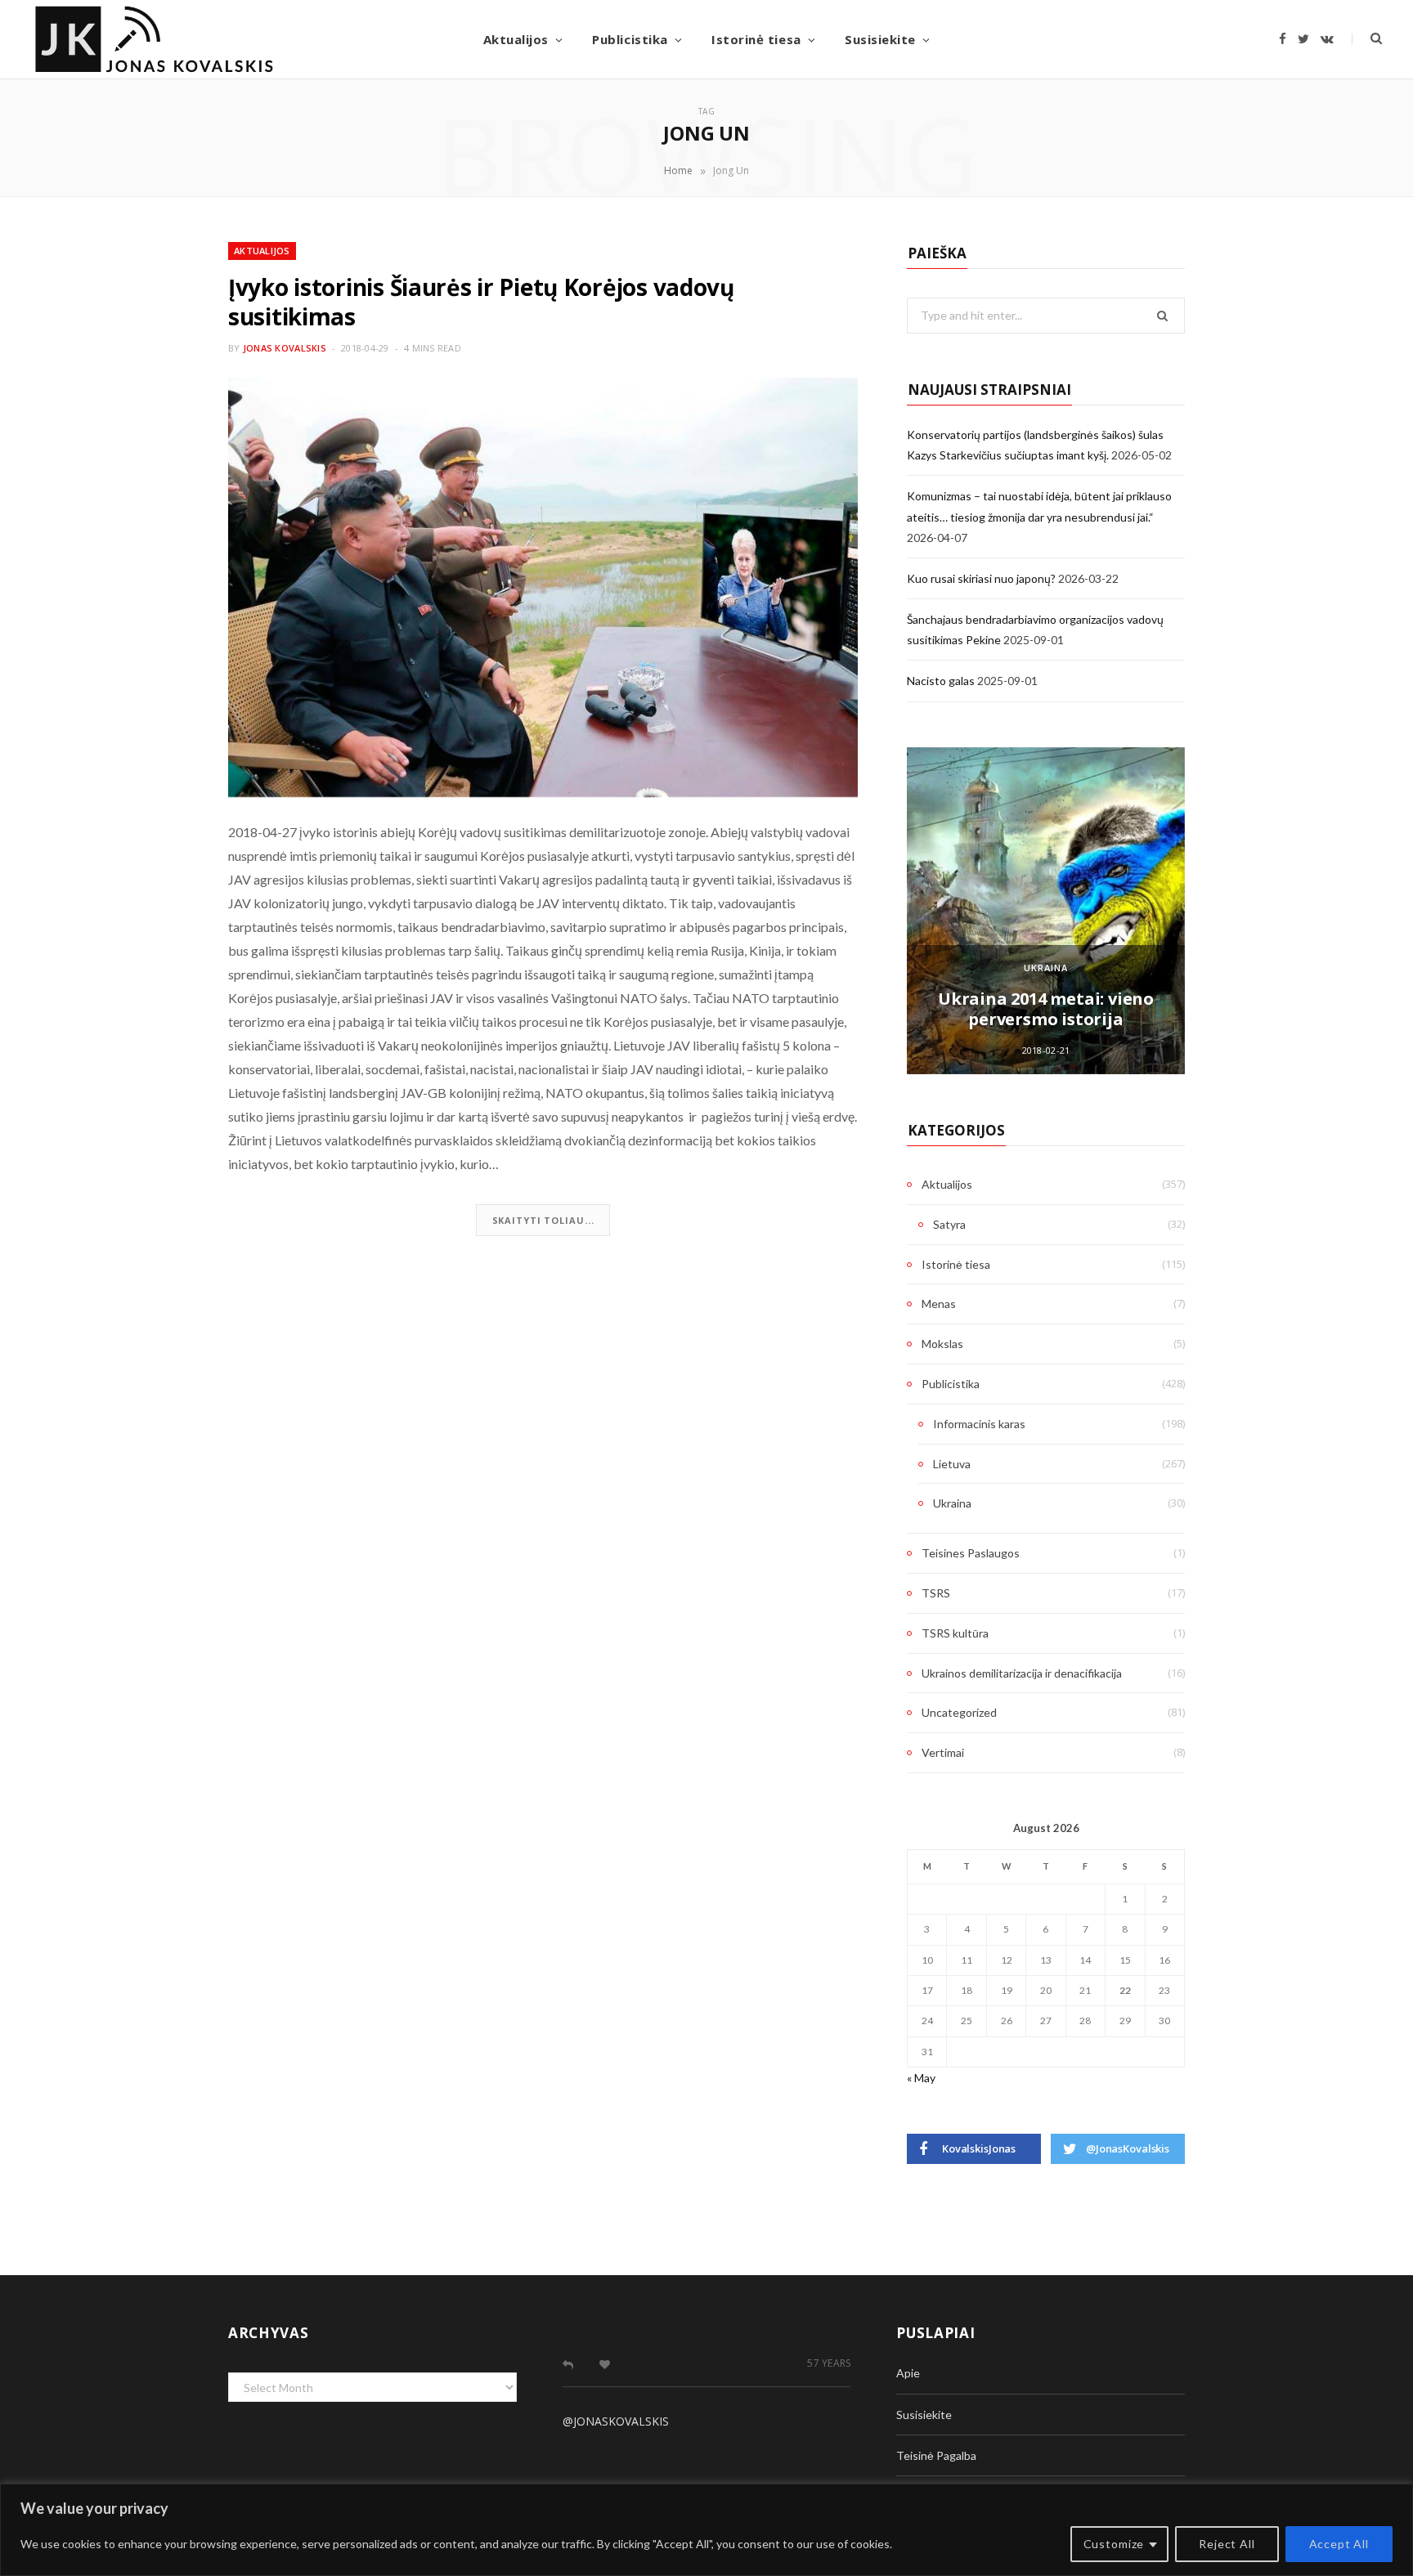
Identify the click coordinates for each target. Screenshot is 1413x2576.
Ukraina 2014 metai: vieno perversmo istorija (1046, 1009)
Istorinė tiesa (756, 39)
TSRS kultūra (955, 1633)
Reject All (1227, 2544)
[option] (1046, 911)
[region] (706, 2530)
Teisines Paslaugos (971, 1553)
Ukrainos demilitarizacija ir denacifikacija (1022, 1673)
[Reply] (568, 2364)
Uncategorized (959, 1712)
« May (921, 2078)
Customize (1114, 2544)
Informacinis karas (979, 1424)
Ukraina (1046, 968)
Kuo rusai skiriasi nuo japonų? (981, 578)
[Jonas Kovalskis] (154, 39)
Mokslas (942, 1344)
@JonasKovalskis (616, 2421)
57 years (829, 2363)
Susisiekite (880, 39)
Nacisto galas (941, 681)
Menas (939, 1304)
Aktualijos (516, 39)
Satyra (949, 1224)
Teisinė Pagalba (936, 2455)
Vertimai (943, 1752)
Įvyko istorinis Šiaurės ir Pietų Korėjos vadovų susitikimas (481, 302)
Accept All (1339, 2544)
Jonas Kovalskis (285, 348)
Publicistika (630, 39)
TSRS (936, 1593)
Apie (908, 2373)
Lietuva (952, 1464)
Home (678, 170)
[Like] (605, 2364)
